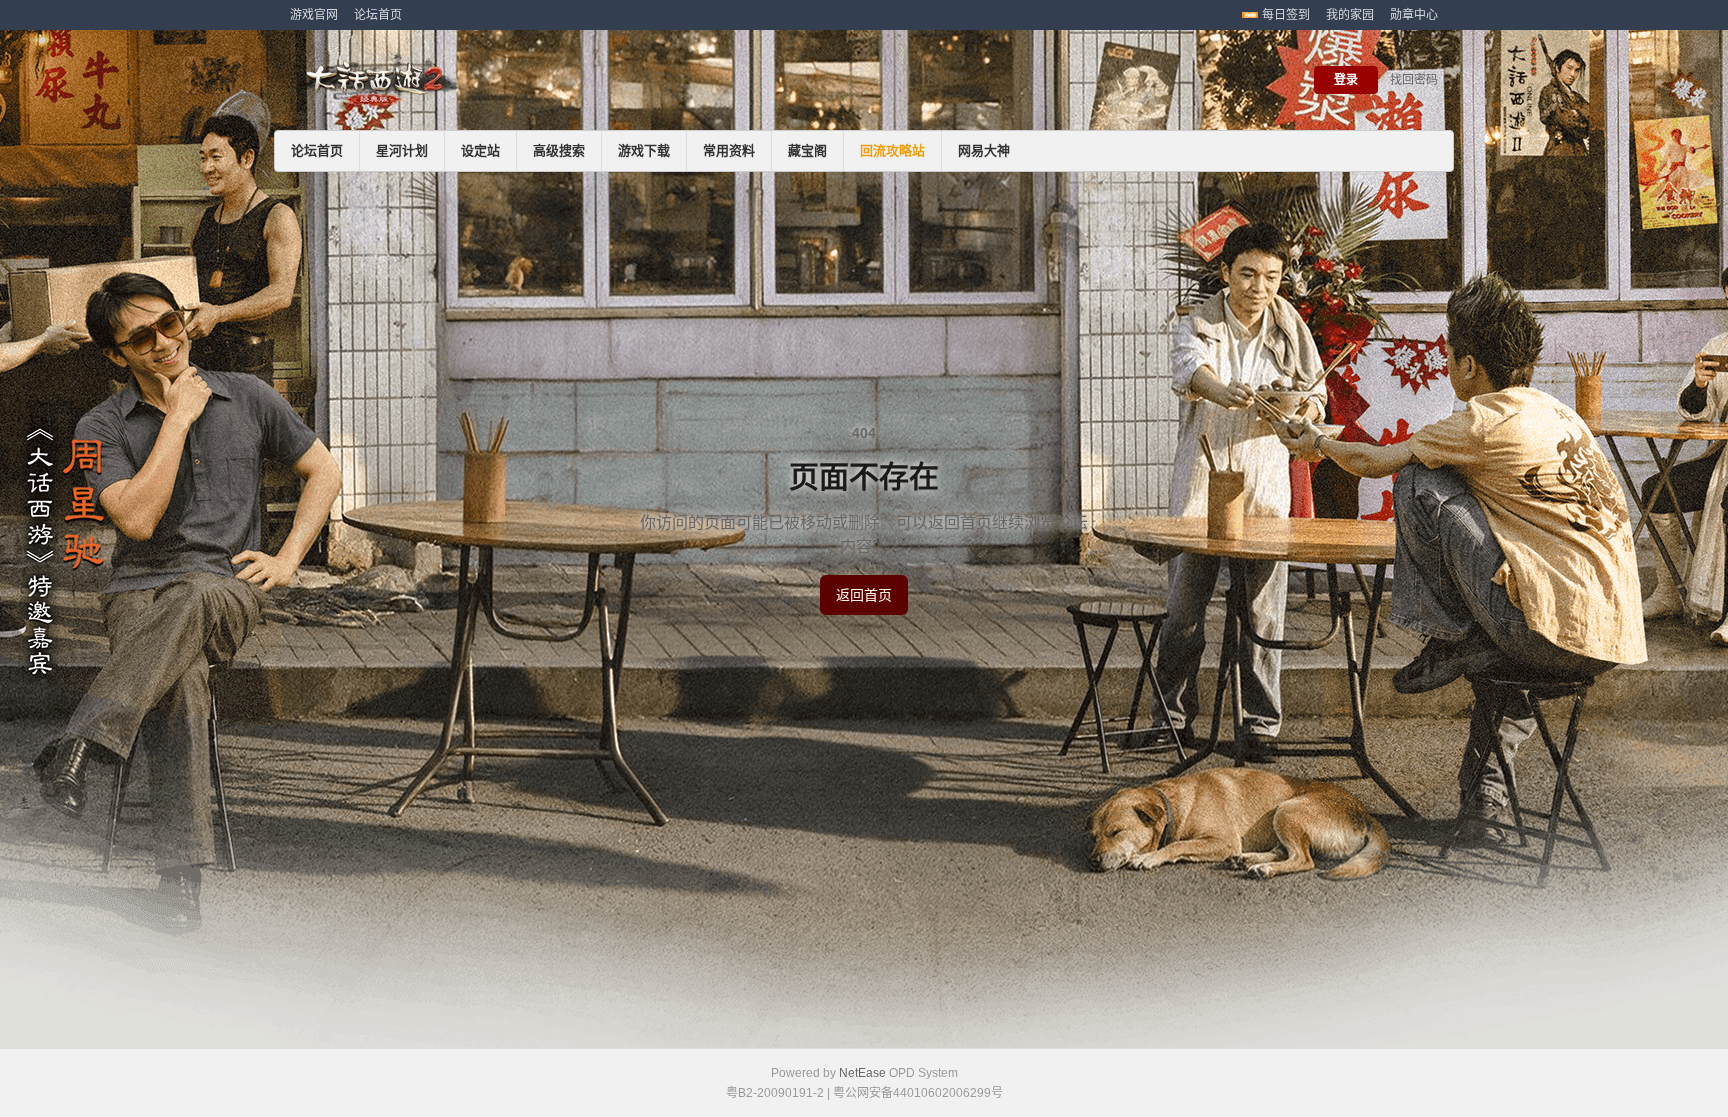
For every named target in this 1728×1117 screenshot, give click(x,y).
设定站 (480, 150)
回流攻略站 (892, 150)
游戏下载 (644, 150)
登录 (1346, 80)
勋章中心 (1414, 15)
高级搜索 (559, 150)
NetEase (862, 1073)
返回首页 (864, 595)
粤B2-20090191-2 (775, 1093)
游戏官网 (314, 15)
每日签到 (1286, 15)
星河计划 (402, 150)
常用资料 (729, 150)
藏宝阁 (807, 150)
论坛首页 (378, 15)
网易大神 (984, 150)
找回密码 (1414, 80)
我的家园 (1350, 15)
